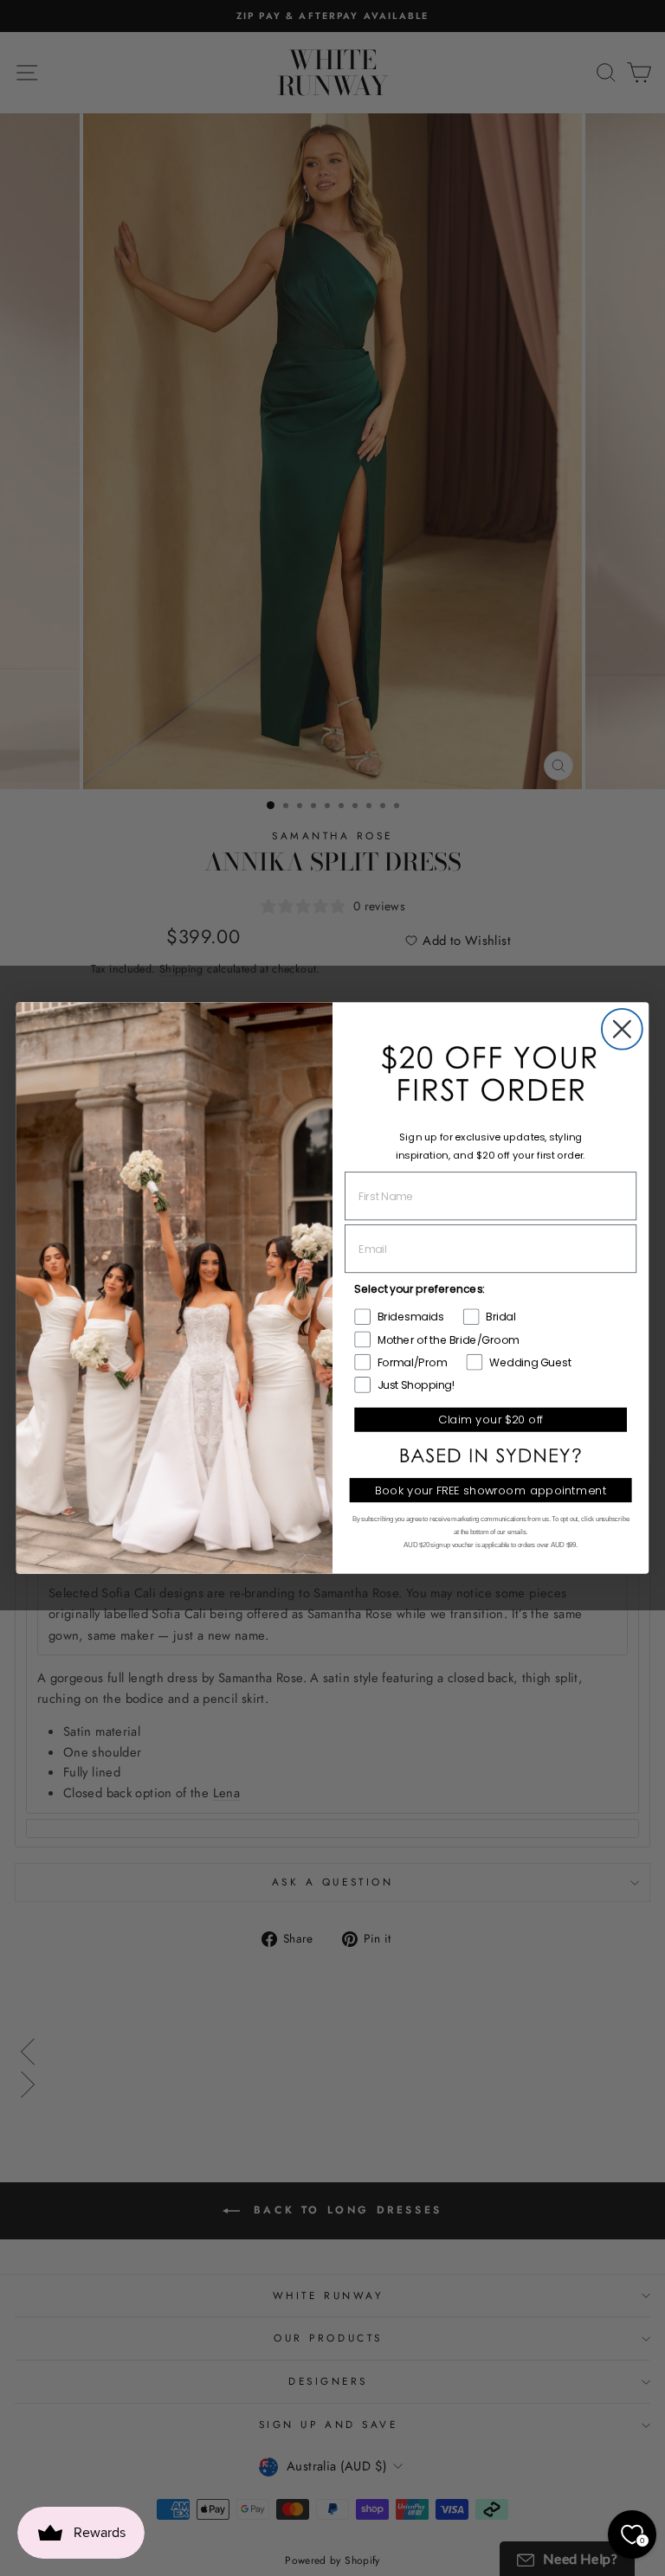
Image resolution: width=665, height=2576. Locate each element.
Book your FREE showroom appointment (491, 1490)
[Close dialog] (622, 1029)
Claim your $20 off (491, 1420)
